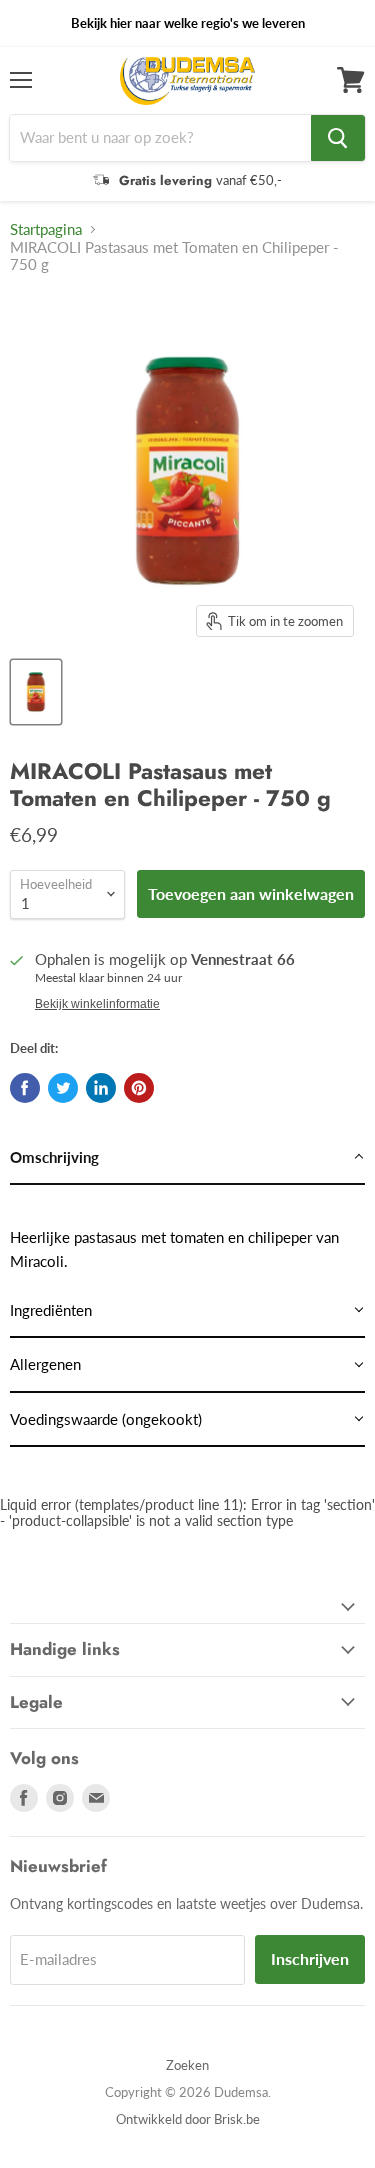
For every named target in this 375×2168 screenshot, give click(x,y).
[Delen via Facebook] (25, 1088)
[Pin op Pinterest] (139, 1088)
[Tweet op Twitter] (63, 1088)
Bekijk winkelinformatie (97, 1004)
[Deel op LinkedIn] (101, 1088)
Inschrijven (310, 1958)
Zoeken (187, 2065)
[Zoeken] (338, 138)
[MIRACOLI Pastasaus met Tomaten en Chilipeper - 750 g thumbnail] (36, 692)
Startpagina (46, 229)
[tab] (187, 1158)
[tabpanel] (187, 1234)
